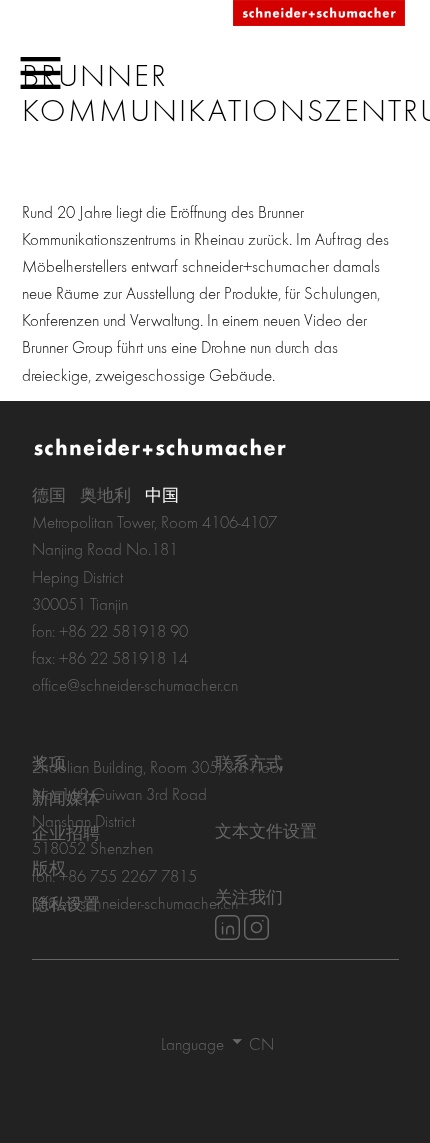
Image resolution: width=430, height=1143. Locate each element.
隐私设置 (66, 903)
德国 (49, 494)
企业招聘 (66, 832)
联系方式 (249, 762)
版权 (49, 867)
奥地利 (105, 494)
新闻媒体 (66, 797)
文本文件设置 (266, 830)
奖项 (49, 762)
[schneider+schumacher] (319, 14)
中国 (162, 494)
